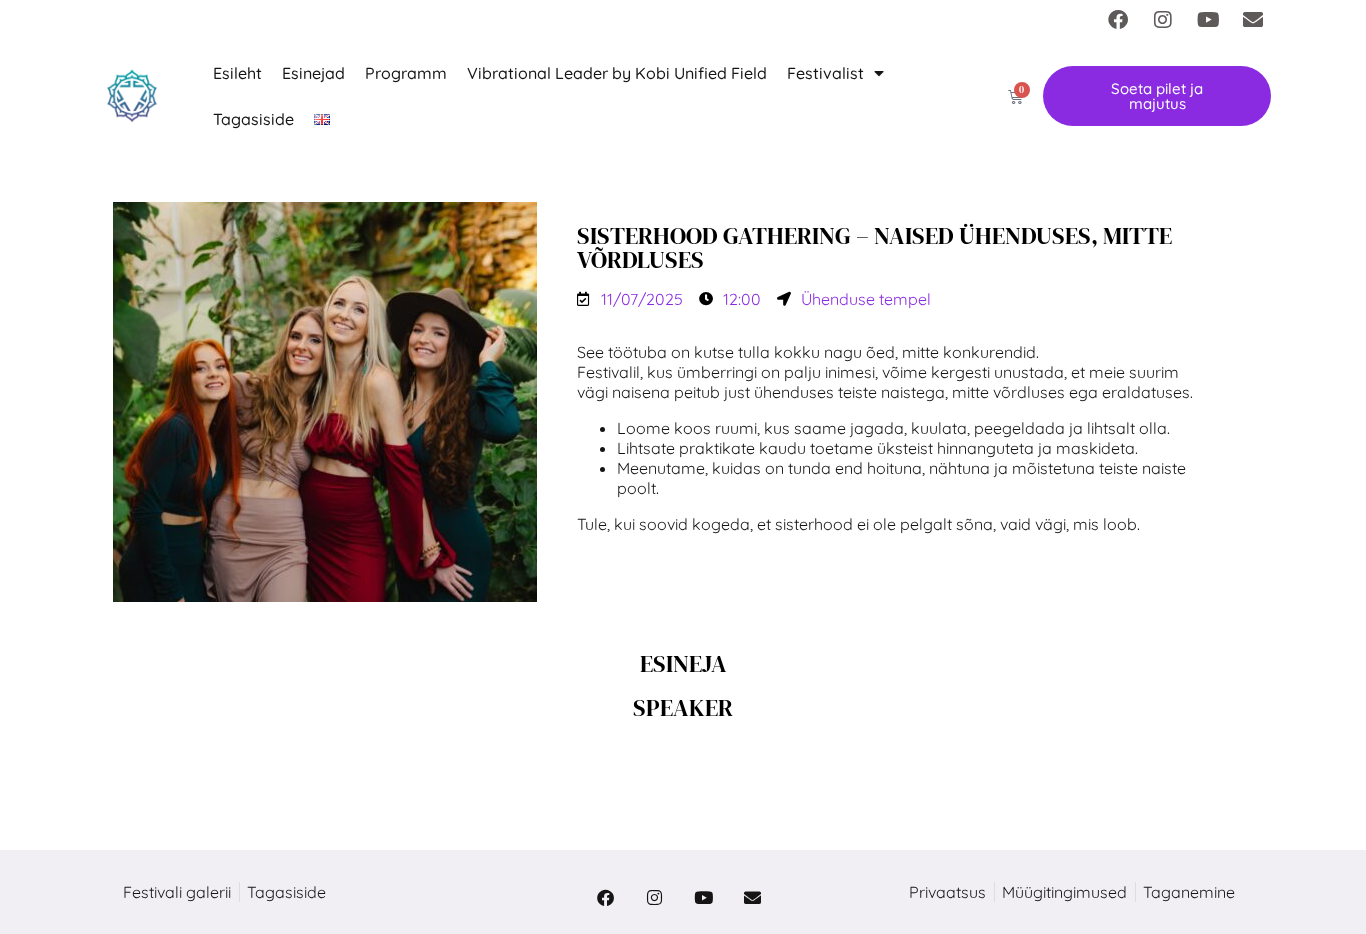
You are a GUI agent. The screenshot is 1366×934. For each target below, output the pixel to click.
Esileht (237, 73)
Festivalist (825, 73)
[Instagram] (1163, 20)
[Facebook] (1118, 20)
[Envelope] (1253, 20)
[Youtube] (1208, 20)
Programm (406, 73)
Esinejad (313, 73)
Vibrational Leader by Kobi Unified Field (617, 73)
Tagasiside (253, 119)
